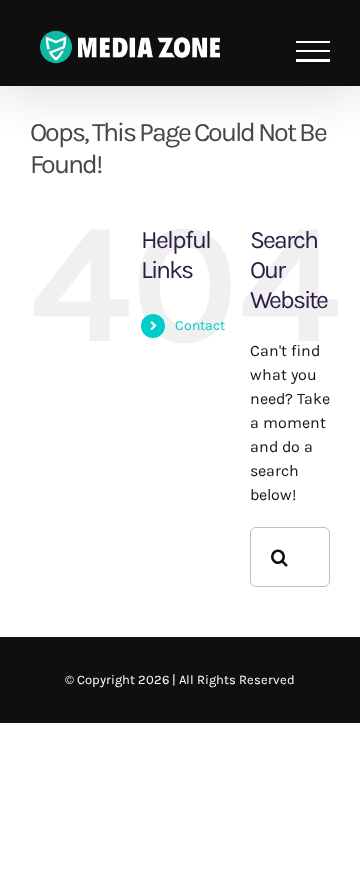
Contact (200, 325)
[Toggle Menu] (313, 51)
